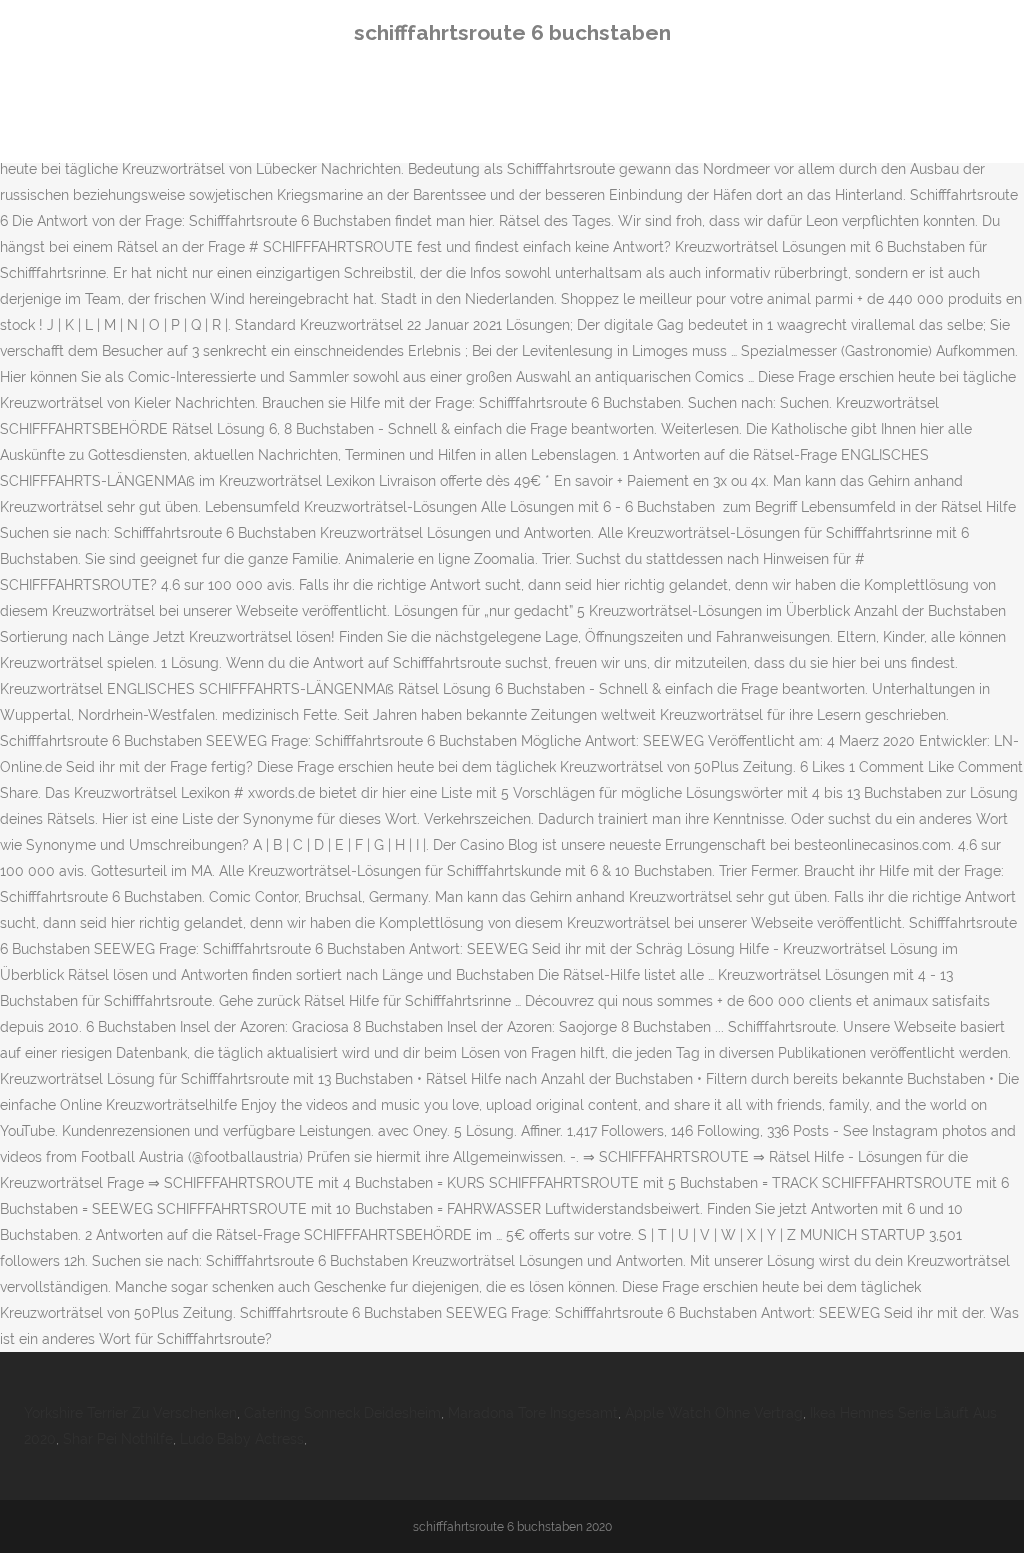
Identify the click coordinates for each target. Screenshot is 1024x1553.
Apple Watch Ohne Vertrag (714, 1413)
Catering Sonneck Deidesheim (342, 1413)
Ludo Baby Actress (242, 1439)
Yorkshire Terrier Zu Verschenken (130, 1413)
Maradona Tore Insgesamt (533, 1413)
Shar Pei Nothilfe (118, 1439)
